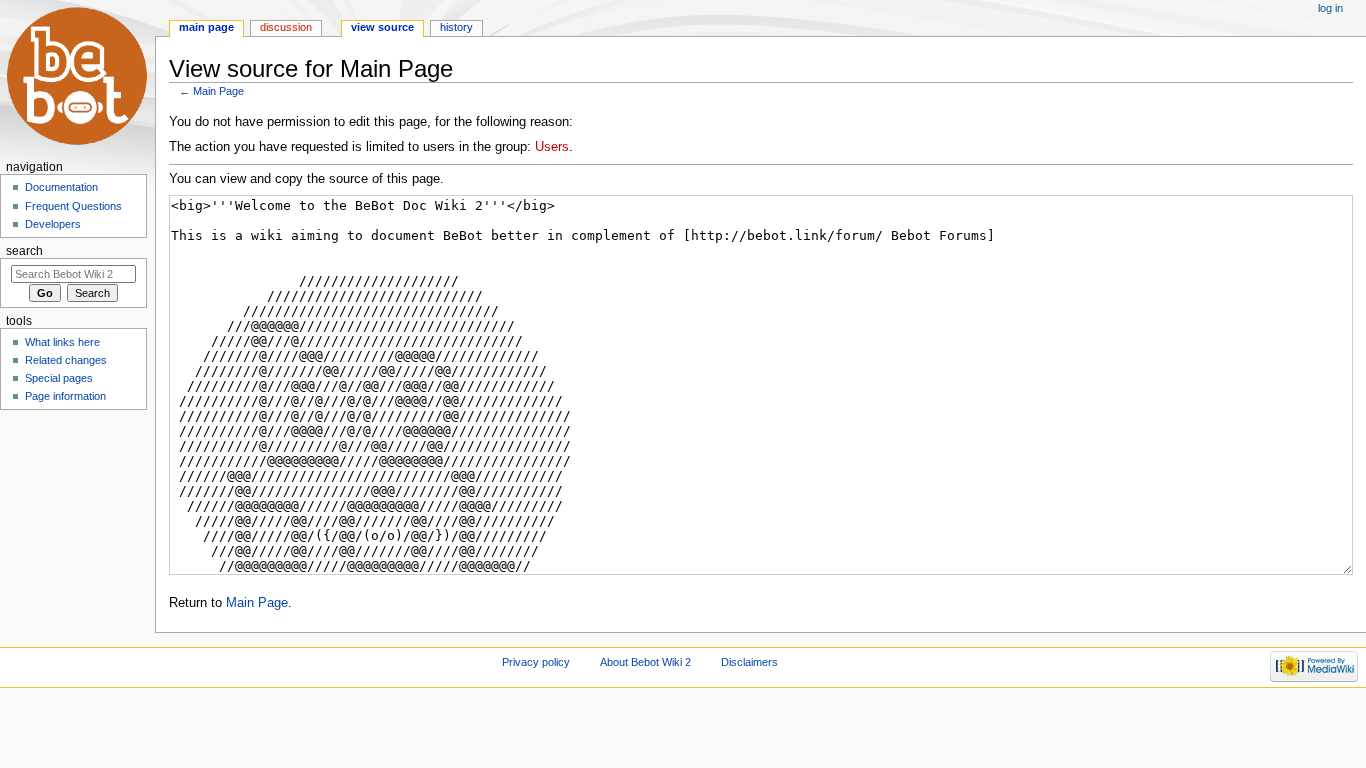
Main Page (218, 91)
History (456, 27)
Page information (65, 396)
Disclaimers (749, 662)
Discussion (286, 27)
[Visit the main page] (77, 77)
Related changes (66, 360)
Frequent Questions (73, 206)
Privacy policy (536, 662)
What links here (62, 342)
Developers (53, 224)
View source (382, 27)
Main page (206, 27)
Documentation (61, 187)
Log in (1330, 8)
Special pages (59, 378)
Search (24, 251)
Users (552, 147)
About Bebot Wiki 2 (645, 662)
